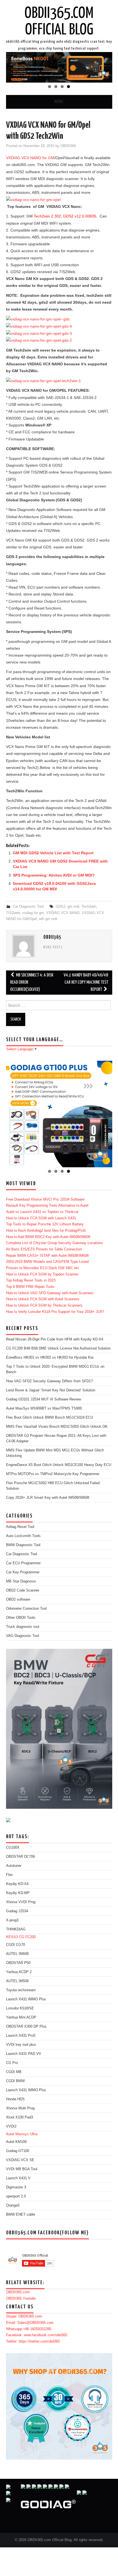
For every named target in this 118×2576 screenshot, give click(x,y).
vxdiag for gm (33, 913)
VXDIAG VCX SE (20, 2160)
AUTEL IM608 (17, 1954)
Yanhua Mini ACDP (21, 2017)
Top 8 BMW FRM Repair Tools (30, 1287)
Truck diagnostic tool (23, 1627)
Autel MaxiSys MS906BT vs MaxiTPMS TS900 (44, 1408)
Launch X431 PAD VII (23, 2054)
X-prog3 (12, 1920)
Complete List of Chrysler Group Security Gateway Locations (54, 1243)
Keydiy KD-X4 (17, 1884)
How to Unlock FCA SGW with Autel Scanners (43, 1299)
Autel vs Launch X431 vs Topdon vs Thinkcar (42, 1212)
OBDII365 (68, 146)
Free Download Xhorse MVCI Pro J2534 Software (45, 1199)
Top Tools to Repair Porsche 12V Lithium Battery (45, 1224)
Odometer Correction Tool (26, 1609)
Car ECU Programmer (23, 1563)
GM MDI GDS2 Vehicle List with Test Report (53, 853)
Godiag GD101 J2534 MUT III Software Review (43, 1399)
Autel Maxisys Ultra (22, 2134)
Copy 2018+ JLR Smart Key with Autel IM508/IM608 (48, 1498)
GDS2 (61, 907)
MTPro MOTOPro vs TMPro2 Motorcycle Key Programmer (53, 1474)
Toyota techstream (21, 1990)
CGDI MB (14, 2072)
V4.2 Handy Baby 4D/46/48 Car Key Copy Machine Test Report (86, 982)
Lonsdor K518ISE (20, 2008)
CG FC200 (27, 1937)
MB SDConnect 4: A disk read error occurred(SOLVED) (32, 982)
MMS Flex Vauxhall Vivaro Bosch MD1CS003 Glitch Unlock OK (57, 1427)
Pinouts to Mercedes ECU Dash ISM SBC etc (43, 1268)
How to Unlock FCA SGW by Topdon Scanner (42, 1274)
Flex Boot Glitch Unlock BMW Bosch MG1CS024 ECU (50, 1418)
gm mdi (73, 907)
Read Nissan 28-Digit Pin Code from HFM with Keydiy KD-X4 (55, 1339)
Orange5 (13, 2205)
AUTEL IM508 (17, 1981)
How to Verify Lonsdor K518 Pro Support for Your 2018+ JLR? (55, 1312)
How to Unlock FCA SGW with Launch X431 (41, 1218)
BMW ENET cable (21, 2215)
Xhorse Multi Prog (20, 2108)
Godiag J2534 (17, 1911)
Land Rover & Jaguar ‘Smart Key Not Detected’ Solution (51, 1390)
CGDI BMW (15, 2081)
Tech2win (89, 907)
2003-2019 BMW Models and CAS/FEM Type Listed (47, 1262)
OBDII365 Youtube (21, 2298)
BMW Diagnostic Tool (23, 1545)
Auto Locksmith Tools (23, 1536)
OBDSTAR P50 (18, 1963)
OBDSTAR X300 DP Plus (26, 2026)
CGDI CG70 (16, 1945)
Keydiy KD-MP (18, 1893)
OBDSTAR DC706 (20, 1857)
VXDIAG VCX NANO (63, 913)
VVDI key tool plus (21, 2045)
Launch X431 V (18, 2178)
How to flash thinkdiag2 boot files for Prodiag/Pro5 (46, 1231)
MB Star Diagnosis (21, 1581)
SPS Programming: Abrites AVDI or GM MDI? (54, 875)
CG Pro (12, 2063)
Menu (59, 102)
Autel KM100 (16, 2142)
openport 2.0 (16, 2196)
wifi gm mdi (48, 919)
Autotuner (14, 1866)
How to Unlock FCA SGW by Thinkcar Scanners (44, 1305)
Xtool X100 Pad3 (19, 2117)
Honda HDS (15, 2099)
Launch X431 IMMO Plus (26, 1999)
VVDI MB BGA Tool (22, 2169)
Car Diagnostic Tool (28, 907)
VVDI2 (11, 2126)
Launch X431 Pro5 (21, 2036)
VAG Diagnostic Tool (23, 1636)
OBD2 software (18, 1600)
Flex (9, 1875)
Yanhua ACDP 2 (19, 1972)
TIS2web (13, 913)
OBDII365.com (18, 2292)
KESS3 (12, 1937)
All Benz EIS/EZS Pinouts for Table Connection (44, 1249)
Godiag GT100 (18, 2151)
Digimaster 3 (16, 2187)
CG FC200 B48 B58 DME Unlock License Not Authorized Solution (58, 1348)
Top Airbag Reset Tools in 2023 (31, 1280)
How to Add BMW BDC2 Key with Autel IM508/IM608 (48, 1237)
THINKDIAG (16, 1929)
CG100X (13, 1848)
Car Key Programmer (23, 1572)
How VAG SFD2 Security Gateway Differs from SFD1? (49, 1381)
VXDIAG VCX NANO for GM (30, 158)
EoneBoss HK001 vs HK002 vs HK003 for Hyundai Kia (50, 1358)
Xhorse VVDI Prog (21, 1902)
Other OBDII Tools (21, 1618)
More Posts (53, 948)
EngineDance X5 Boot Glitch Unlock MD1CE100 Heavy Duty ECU (59, 1465)
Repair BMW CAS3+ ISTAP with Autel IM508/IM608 (47, 1256)
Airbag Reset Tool (20, 1527)
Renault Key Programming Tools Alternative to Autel (47, 1206)
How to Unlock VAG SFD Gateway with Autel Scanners (50, 1293)
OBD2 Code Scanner (23, 1590)
